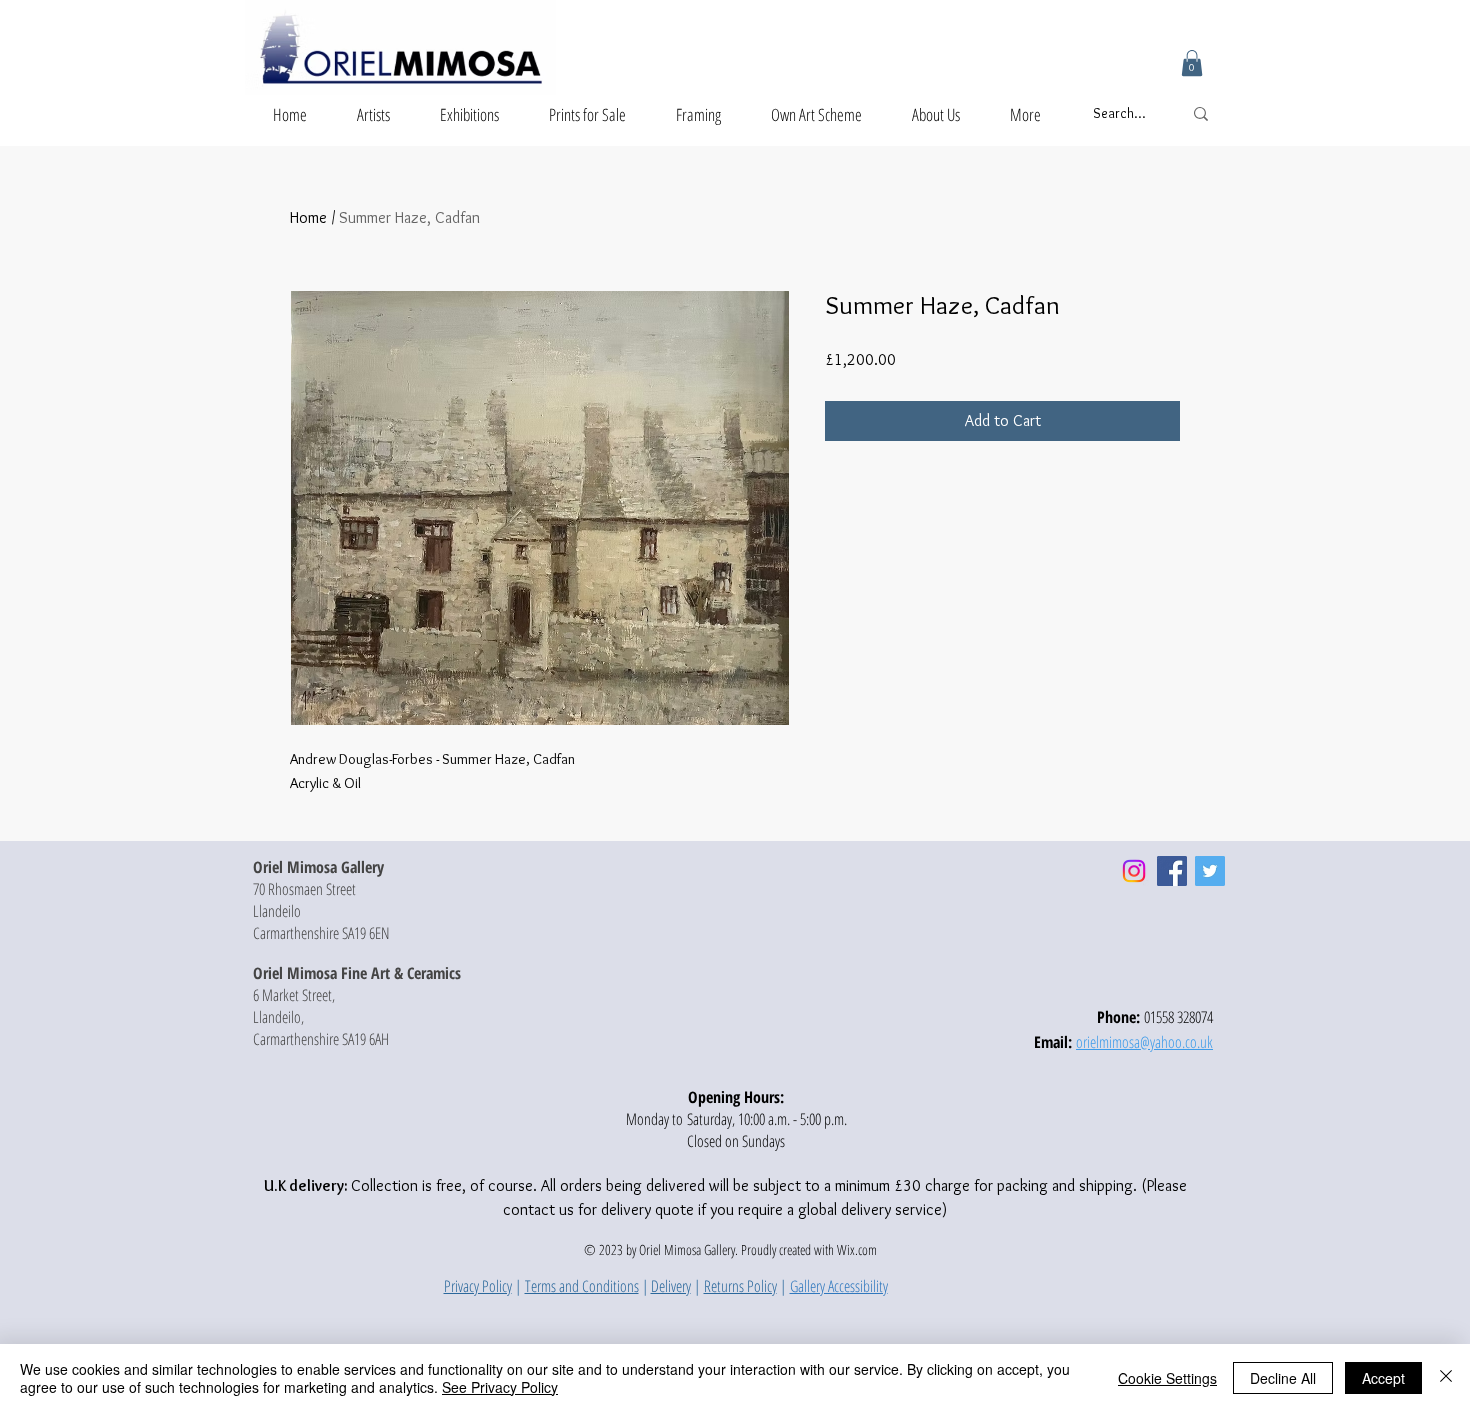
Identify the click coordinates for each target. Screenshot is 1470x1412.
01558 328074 (1178, 1017)
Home (308, 217)
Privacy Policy (478, 1286)
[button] (1192, 63)
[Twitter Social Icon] (1210, 871)
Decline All (1283, 1378)
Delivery (671, 1286)
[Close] (1446, 1378)
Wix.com (857, 1249)
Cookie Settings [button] (1167, 1378)
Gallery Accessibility (839, 1286)
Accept (1383, 1378)
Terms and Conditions (582, 1286)
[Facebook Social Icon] (1172, 871)
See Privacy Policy (500, 1387)
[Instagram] (1134, 871)
